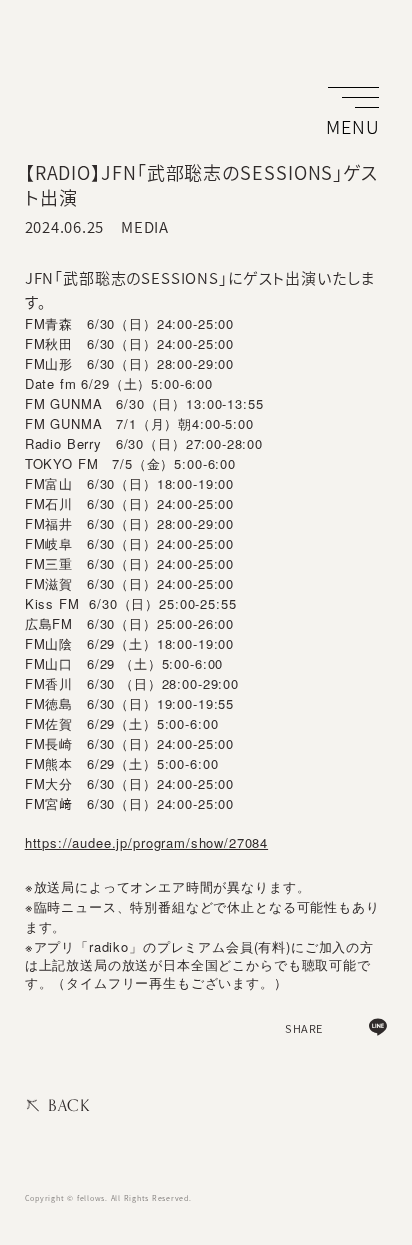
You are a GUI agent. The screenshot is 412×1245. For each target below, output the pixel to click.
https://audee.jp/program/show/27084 (146, 842)
